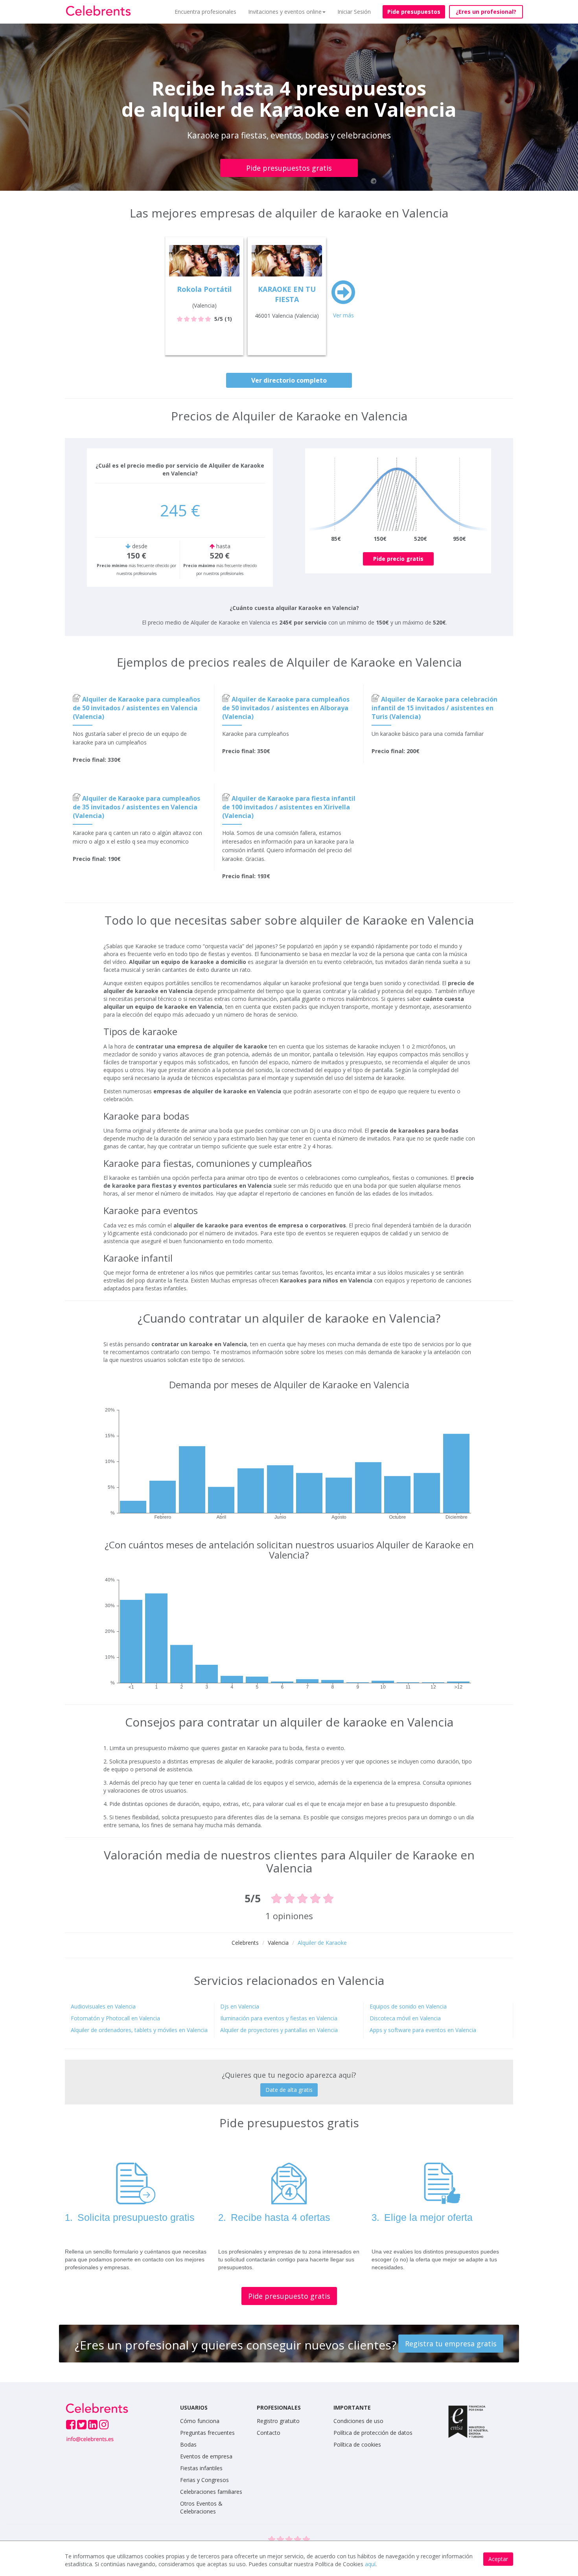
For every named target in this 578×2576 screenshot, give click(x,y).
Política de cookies (357, 2444)
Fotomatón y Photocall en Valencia (115, 2018)
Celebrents (245, 1943)
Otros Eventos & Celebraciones (201, 2507)
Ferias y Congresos (204, 2480)
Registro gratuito (278, 2421)
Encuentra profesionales (205, 12)
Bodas (188, 2444)
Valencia (278, 1943)
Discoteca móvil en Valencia (405, 2018)
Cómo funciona (200, 2421)
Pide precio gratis (398, 559)
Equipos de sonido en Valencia (408, 2006)
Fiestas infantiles (201, 2468)
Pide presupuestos (414, 12)
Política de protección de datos (373, 2433)
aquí (370, 2564)
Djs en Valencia (240, 2006)
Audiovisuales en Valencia (103, 2006)
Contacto (269, 2433)
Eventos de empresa (206, 2456)
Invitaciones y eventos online (285, 12)
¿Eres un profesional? (486, 12)
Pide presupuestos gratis (289, 168)
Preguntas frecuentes (207, 2433)
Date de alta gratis (289, 2090)
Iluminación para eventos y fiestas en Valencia (279, 2018)
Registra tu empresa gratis (451, 2344)
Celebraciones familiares (211, 2492)
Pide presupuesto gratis (289, 2296)
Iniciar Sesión (354, 12)
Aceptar (498, 2559)
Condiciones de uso (358, 2421)
